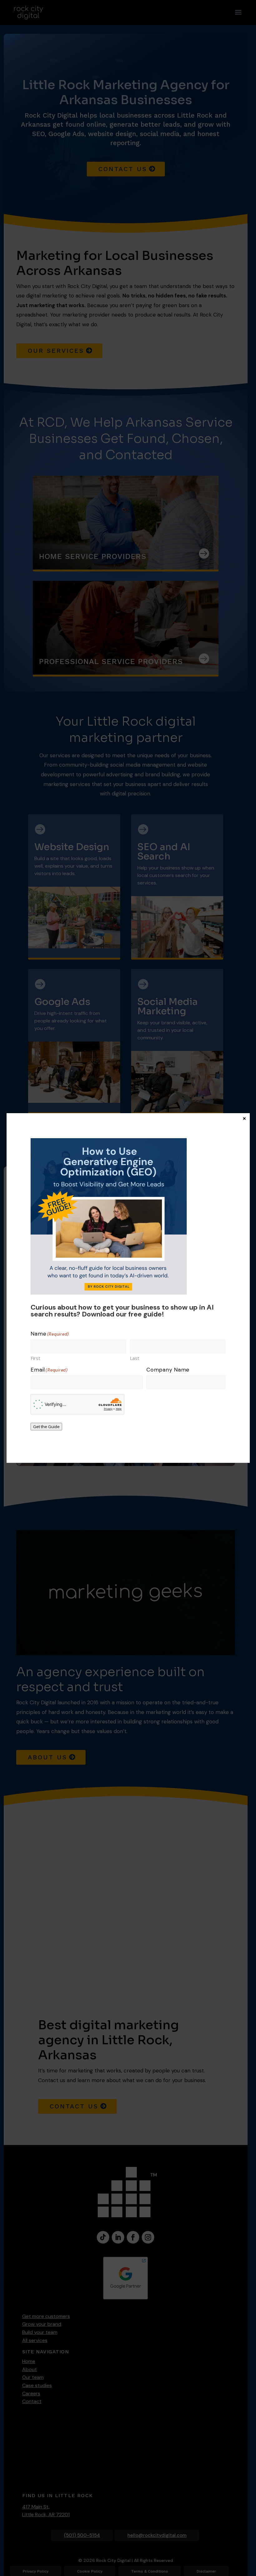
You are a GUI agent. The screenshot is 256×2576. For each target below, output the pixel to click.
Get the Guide (46, 1427)
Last (135, 1358)
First (35, 1358)
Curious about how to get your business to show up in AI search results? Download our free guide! (122, 1311)
